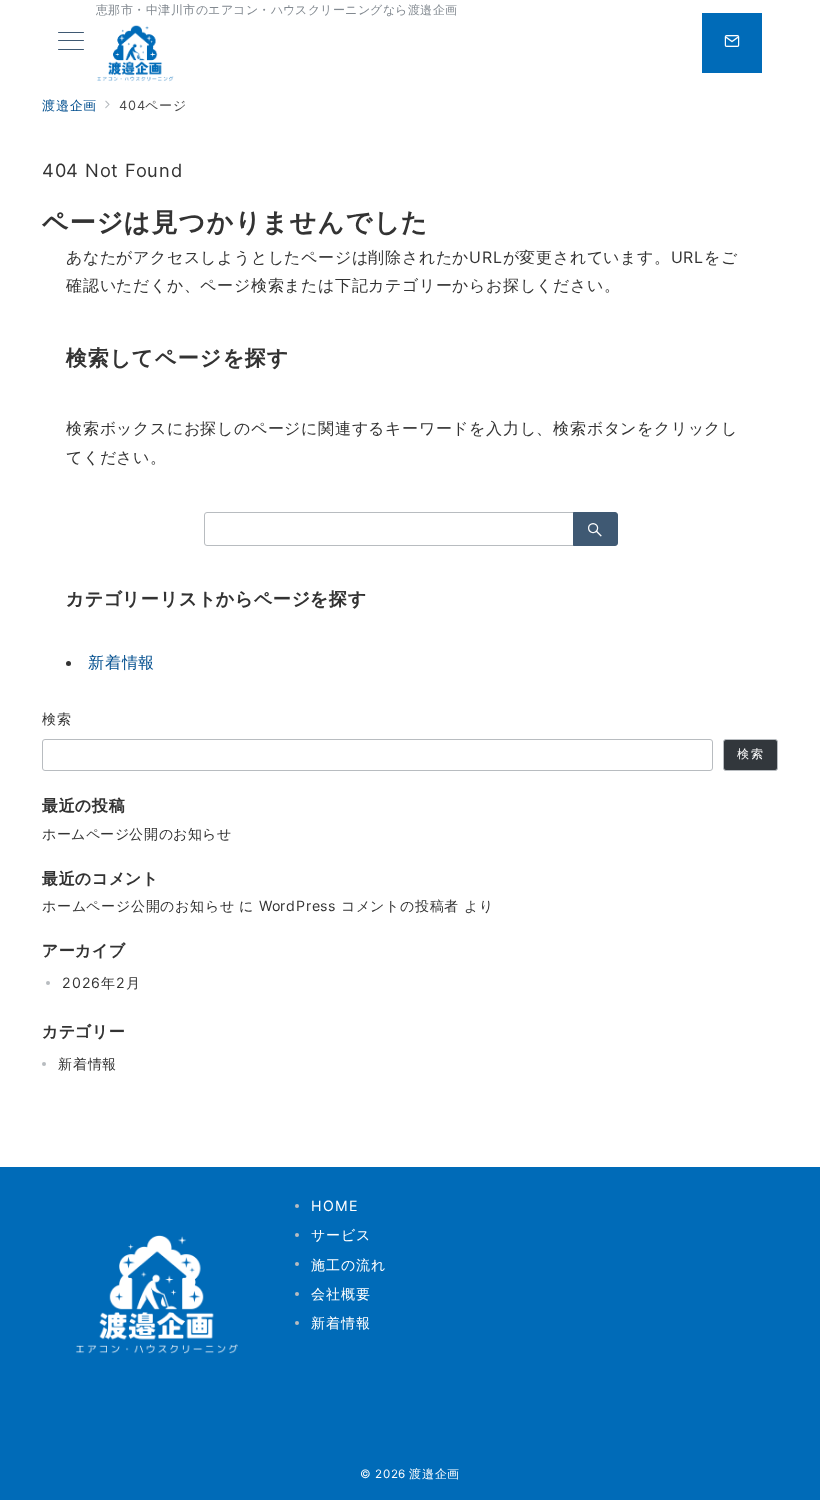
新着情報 (121, 662)
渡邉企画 (434, 1474)
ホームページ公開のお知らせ (136, 833)
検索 (57, 718)
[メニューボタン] (71, 42)
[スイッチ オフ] (732, 43)
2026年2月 (101, 982)
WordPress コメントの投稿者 (359, 905)
